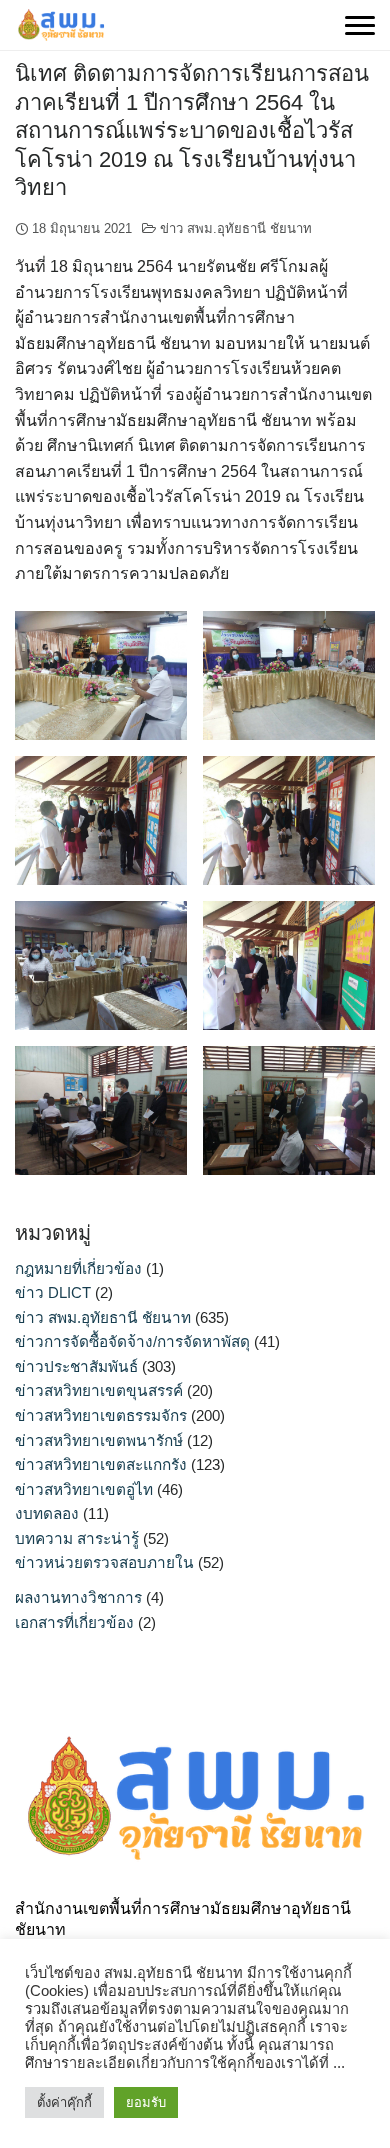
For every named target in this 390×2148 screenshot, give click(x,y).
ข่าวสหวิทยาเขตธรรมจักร (101, 1415)
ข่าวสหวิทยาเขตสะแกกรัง (101, 1464)
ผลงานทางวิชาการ (78, 1597)
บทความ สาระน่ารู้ (77, 1538)
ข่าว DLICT (53, 1292)
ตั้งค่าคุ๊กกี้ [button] (64, 2102)
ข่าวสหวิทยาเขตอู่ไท (84, 1489)
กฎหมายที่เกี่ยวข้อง (78, 1268)
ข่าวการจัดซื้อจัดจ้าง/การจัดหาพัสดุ (132, 1341)
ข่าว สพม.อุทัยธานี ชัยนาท (236, 228)
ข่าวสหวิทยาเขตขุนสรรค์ (99, 1390)
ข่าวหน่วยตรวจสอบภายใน (104, 1562)
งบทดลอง (47, 1513)
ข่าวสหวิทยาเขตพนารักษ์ (99, 1440)
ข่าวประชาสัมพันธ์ (76, 1366)
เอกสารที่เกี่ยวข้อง (74, 1622)
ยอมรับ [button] (146, 2102)
